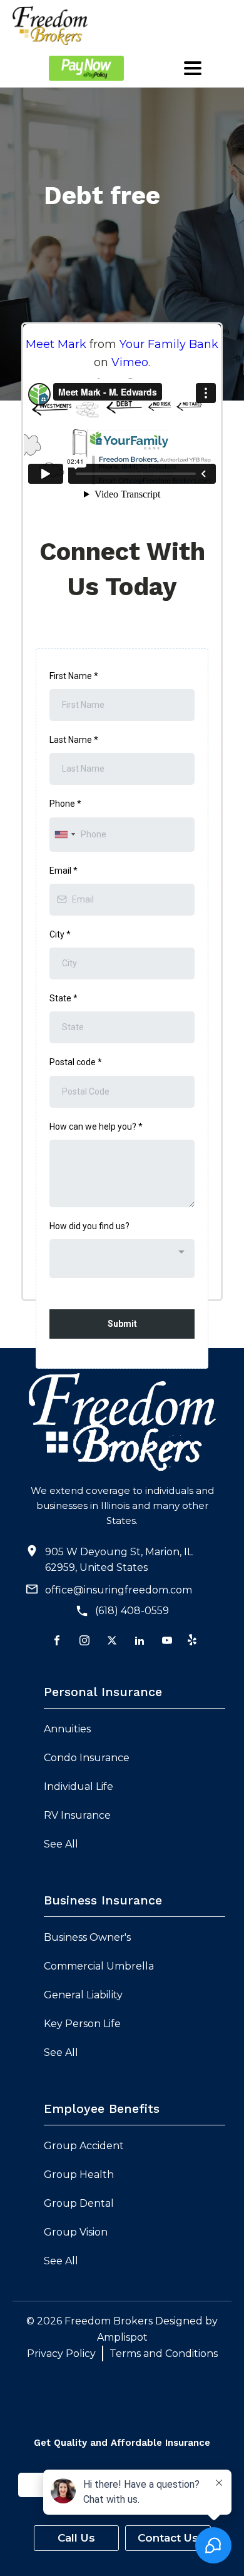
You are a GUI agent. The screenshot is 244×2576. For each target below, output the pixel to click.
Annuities (67, 1729)
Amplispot (122, 2337)
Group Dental (79, 2203)
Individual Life (79, 1786)
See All (61, 1844)
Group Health (79, 2175)
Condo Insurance (87, 1758)
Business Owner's (87, 1937)
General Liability (83, 1995)
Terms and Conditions (164, 2354)
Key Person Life (82, 2024)
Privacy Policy (61, 2354)
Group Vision (76, 2232)
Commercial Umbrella (99, 1966)
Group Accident (84, 2146)
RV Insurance (77, 1815)
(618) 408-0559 (132, 1611)
